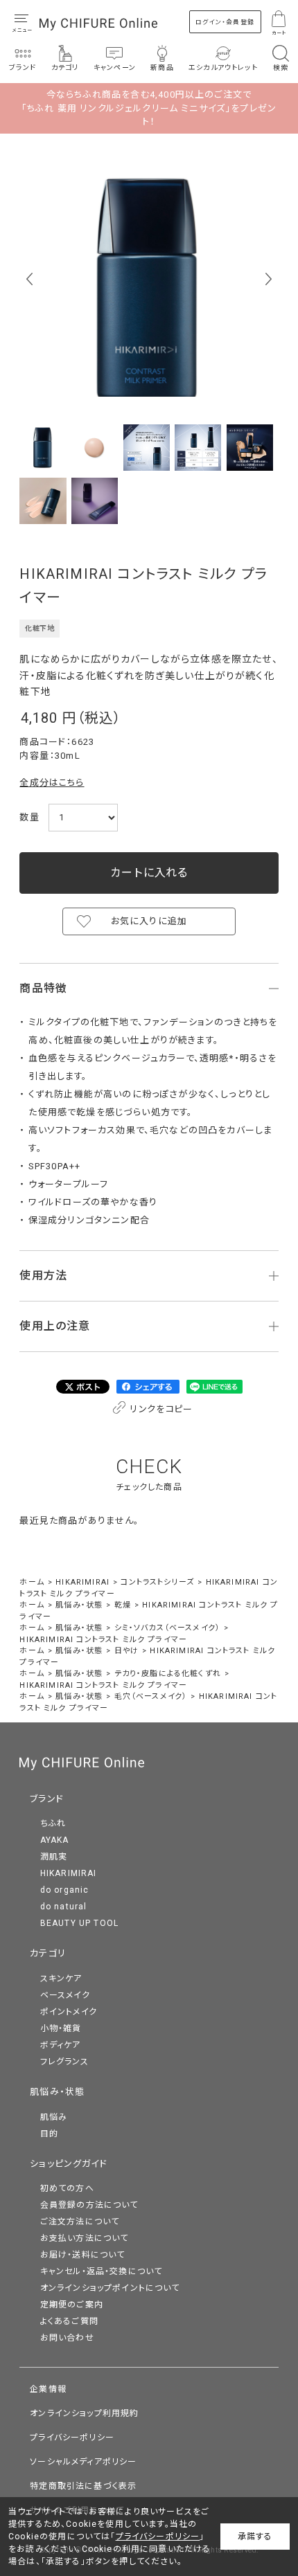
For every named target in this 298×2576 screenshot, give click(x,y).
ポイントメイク (69, 2012)
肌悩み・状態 (57, 2092)
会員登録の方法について (89, 2205)
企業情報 (48, 2389)
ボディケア (61, 2045)
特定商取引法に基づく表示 (83, 2486)
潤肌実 (54, 1857)
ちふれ (53, 1823)
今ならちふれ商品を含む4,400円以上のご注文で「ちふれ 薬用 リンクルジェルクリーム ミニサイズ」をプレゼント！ (149, 108)
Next (269, 279)
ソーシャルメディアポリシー (83, 2462)
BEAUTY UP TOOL (79, 1923)
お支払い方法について (85, 2238)
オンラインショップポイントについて (110, 2288)
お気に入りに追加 (149, 921)
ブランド (47, 1799)
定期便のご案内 (72, 2305)
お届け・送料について (83, 2255)
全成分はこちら (52, 783)
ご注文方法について (80, 2222)
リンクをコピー (160, 1409)
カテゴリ (48, 1953)
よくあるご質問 (69, 2321)
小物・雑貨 (61, 2028)
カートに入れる (149, 873)
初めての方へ (67, 2188)
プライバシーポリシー (72, 2438)
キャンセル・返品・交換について (102, 2271)
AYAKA (55, 1840)
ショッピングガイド (69, 2164)
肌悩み (54, 2117)
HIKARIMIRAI (69, 1873)
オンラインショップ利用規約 (84, 2413)
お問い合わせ (67, 2338)
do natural (64, 1907)
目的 (49, 2134)
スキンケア (61, 1979)
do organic (65, 1890)
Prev (29, 279)
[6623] (43, 448)
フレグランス (64, 2062)
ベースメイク (65, 1995)
